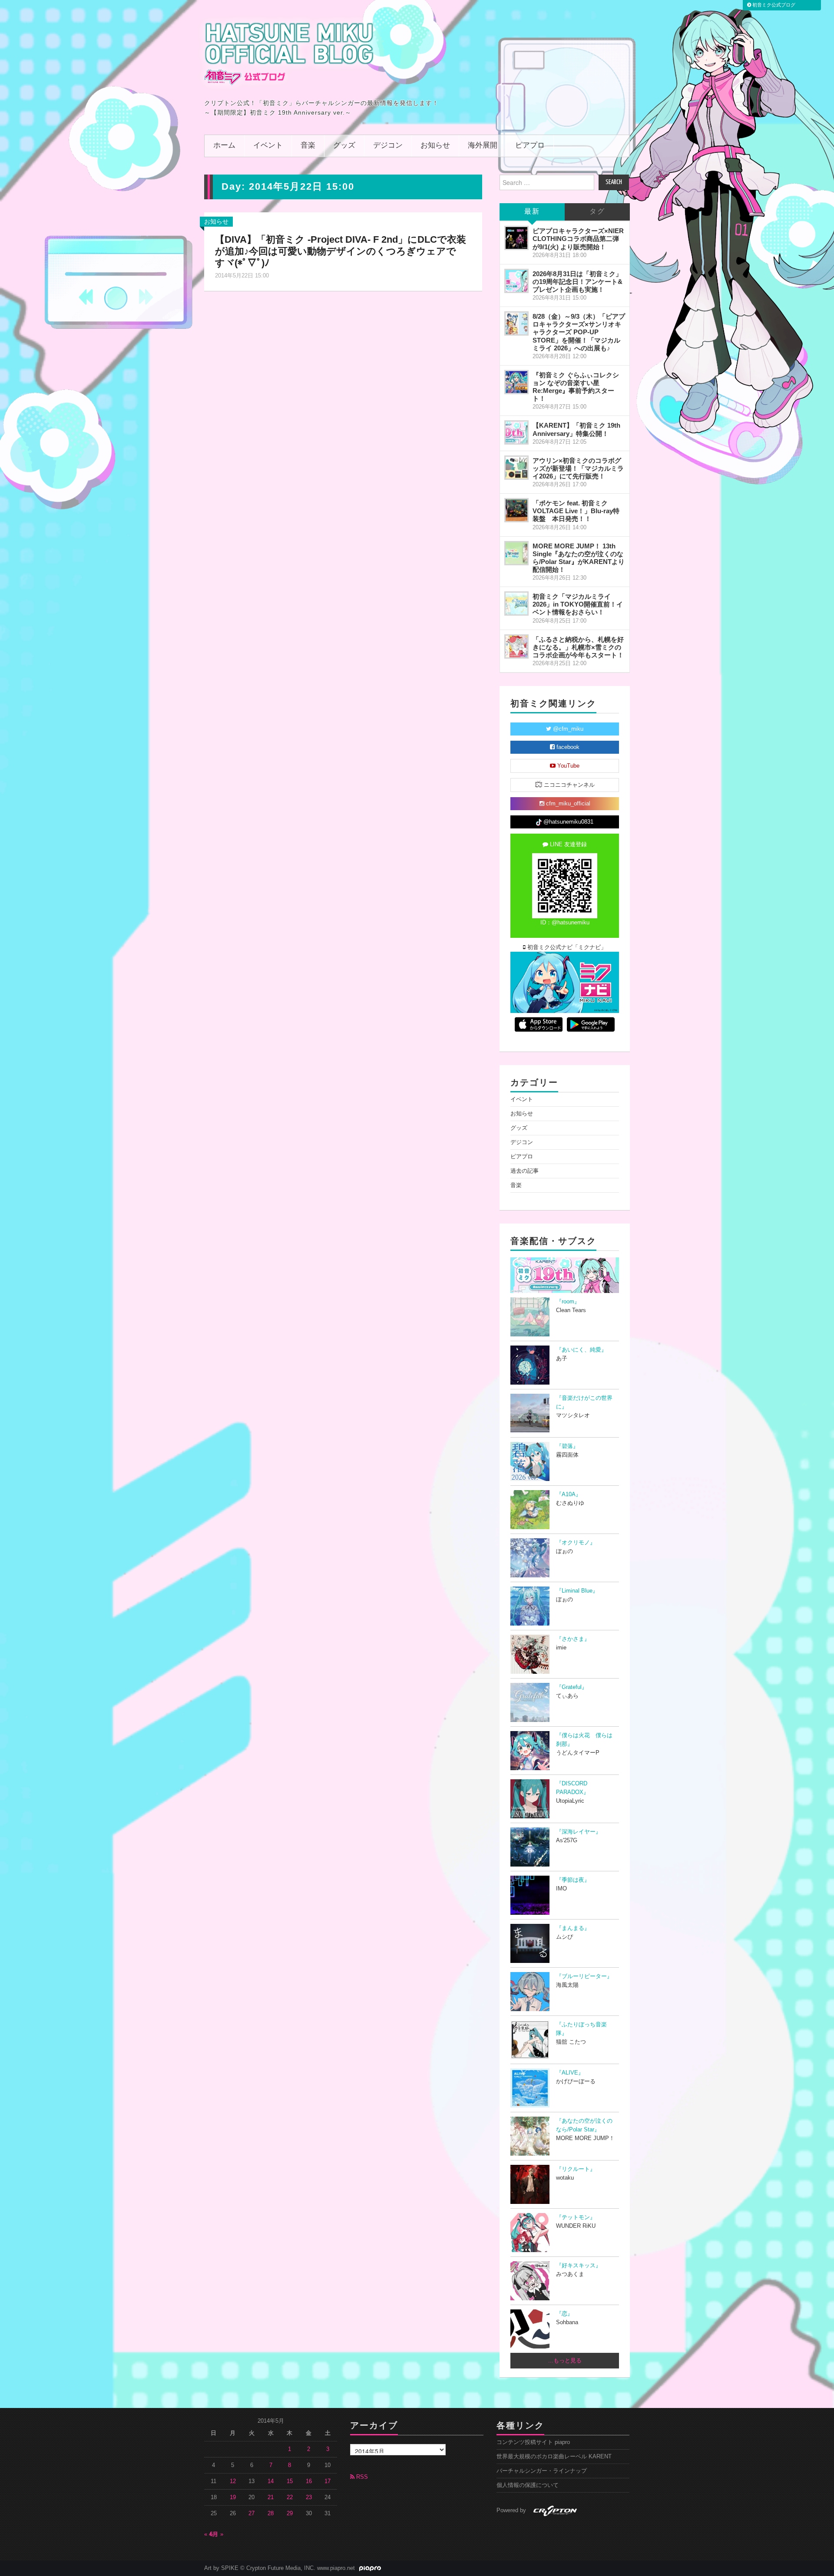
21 (271, 2497)
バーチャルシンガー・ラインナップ (542, 2471)
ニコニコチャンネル (568, 785)
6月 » (217, 2534)
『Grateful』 (572, 1687)
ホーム (224, 146)
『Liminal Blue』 (577, 1591)
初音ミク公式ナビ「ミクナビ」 (566, 947)
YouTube (568, 766)
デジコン (388, 146)
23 (309, 2497)
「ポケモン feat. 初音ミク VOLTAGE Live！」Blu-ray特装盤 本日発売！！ (576, 511)
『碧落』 (567, 1446)
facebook (567, 747)
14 (271, 2481)
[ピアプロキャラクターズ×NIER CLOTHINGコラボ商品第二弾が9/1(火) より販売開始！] (516, 238)
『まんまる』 (573, 1928)
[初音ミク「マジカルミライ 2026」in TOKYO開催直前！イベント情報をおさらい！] (516, 604)
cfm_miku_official (567, 804)
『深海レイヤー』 (579, 1832)
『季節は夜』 (573, 1880)
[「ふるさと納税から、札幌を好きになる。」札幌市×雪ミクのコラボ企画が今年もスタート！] (516, 646)
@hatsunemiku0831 (568, 822)
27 (252, 2513)
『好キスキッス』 (579, 2266)
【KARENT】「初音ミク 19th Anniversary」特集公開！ (576, 429)
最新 (532, 212)
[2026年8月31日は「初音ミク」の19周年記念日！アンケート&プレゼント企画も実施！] (516, 281)
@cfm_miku (567, 729)
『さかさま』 (573, 1639)
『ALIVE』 (570, 2073)
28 (271, 2513)
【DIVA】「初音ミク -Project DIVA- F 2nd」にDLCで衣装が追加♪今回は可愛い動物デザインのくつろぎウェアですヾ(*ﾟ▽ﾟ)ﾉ (341, 251)
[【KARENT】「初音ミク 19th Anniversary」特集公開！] (516, 432)
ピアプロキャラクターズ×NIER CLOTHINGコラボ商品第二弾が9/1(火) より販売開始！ (578, 239)
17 (328, 2481)
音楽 (308, 146)
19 (233, 2497)
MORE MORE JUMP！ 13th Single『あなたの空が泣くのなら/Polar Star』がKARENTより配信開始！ (579, 558)
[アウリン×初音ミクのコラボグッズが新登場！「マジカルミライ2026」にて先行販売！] (516, 468)
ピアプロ (530, 146)
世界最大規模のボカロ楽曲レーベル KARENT (554, 2457)
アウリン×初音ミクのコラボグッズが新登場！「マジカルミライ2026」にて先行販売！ (578, 468)
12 (233, 2481)
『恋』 (564, 2314)
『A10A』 (569, 1494)
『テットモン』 (576, 2217)
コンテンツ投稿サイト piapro (533, 2442)
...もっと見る (565, 2361)
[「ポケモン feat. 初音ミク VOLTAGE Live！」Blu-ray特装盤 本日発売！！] (516, 510)
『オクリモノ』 (576, 1543)
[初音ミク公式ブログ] (289, 53)
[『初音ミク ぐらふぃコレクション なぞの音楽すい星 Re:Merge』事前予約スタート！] (516, 382)
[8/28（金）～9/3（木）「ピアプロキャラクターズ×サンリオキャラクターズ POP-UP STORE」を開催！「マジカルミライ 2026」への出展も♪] (516, 323)
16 (309, 2481)
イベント (268, 146)
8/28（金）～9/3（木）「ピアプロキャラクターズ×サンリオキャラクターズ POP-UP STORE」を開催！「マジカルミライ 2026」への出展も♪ (579, 332)
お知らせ (435, 146)
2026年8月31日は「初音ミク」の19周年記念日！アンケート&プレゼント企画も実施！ (578, 282)
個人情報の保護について (528, 2485)
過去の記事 (525, 1171)
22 (290, 2497)
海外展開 (483, 146)
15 (290, 2481)
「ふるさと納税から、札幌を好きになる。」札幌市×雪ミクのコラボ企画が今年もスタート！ (578, 647)
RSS (361, 2477)
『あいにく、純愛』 (581, 1350)
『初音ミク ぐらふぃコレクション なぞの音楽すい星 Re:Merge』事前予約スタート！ (576, 387)
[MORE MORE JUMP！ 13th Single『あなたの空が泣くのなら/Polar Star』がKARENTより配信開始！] (516, 553)
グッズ (344, 146)
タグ (597, 212)
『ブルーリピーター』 (584, 1976)
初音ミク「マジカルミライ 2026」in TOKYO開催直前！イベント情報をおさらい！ (578, 604)
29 (290, 2513)
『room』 (568, 1302)
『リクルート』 (576, 2169)
